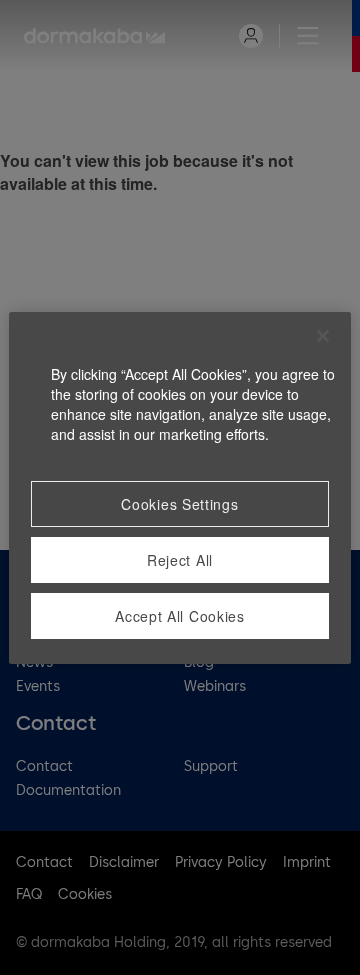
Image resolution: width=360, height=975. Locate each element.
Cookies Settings (179, 504)
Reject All (180, 560)
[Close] (323, 336)
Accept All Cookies (180, 616)
